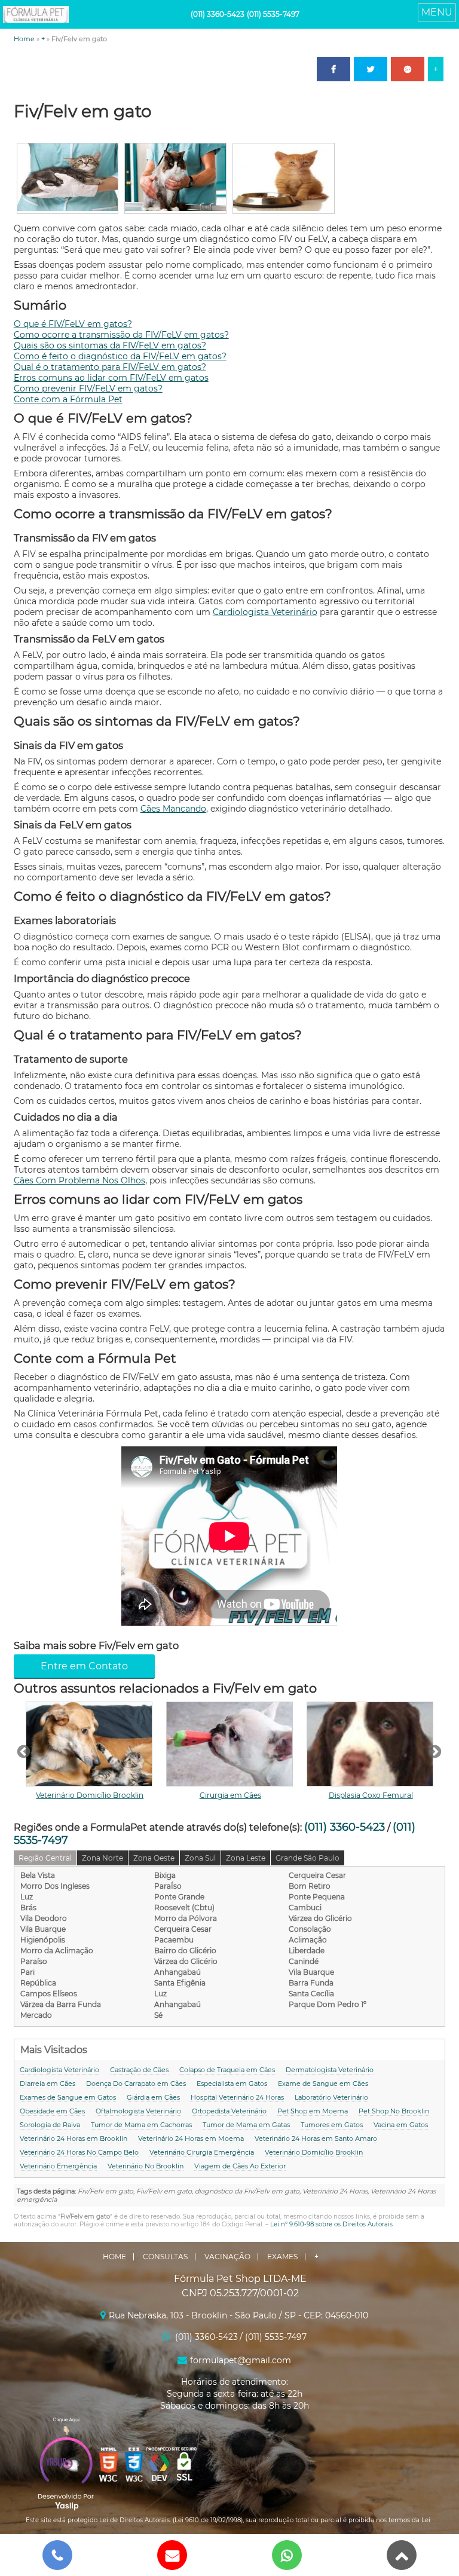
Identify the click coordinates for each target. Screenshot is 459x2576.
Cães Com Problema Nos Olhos (79, 1180)
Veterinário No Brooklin (146, 2166)
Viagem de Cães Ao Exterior (240, 2166)
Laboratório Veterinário (331, 2097)
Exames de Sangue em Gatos (68, 2097)
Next (433, 1751)
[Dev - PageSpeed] (159, 2465)
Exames (282, 2257)
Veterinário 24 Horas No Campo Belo (79, 2152)
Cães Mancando (173, 809)
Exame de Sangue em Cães (323, 2084)
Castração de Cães (139, 2070)
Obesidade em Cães (52, 2111)
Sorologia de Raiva (50, 2125)
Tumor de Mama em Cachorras (141, 2125)
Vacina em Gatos (401, 2125)
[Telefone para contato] (57, 2555)
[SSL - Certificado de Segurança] (184, 2465)
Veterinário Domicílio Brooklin (90, 1795)
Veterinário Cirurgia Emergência (202, 2152)
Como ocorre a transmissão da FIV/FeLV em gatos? (121, 335)
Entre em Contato (84, 1666)
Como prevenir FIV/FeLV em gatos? (88, 388)
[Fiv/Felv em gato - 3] (284, 208)
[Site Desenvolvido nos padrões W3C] (109, 2465)
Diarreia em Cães (48, 2084)
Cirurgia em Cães (230, 1795)
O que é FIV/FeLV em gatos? (73, 324)
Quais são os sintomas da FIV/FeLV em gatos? (110, 345)
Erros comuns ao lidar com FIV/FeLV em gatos (111, 378)
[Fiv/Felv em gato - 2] (175, 208)
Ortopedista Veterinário (229, 2111)
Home (24, 39)
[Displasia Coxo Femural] (371, 1744)
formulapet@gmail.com (241, 2360)
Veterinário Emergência (58, 2166)
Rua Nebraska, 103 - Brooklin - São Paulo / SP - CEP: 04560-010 (238, 2315)
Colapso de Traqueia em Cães (227, 2070)
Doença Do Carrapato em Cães (136, 2084)
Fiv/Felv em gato (83, 111)
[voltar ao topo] (402, 2555)
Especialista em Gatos (232, 2084)
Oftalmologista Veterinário (138, 2111)
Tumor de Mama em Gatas (246, 2125)
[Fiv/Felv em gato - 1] (68, 208)
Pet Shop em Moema (313, 2111)
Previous (22, 1751)
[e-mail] (172, 2555)
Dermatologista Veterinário (330, 2070)
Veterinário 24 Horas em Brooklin (74, 2138)
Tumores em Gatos (332, 2125)
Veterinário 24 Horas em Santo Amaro (316, 2138)
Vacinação (227, 2257)
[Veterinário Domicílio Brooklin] (90, 1744)
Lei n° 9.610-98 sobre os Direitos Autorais (331, 2224)
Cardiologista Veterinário (265, 612)
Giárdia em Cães (153, 2097)
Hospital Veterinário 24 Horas (237, 2097)
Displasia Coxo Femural (371, 1795)
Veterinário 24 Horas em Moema (191, 2138)
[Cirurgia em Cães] (230, 1744)
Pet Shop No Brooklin (394, 2111)
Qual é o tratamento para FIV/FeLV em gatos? (110, 367)
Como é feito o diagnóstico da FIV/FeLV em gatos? (120, 356)
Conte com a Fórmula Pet (68, 399)
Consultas (165, 2257)
